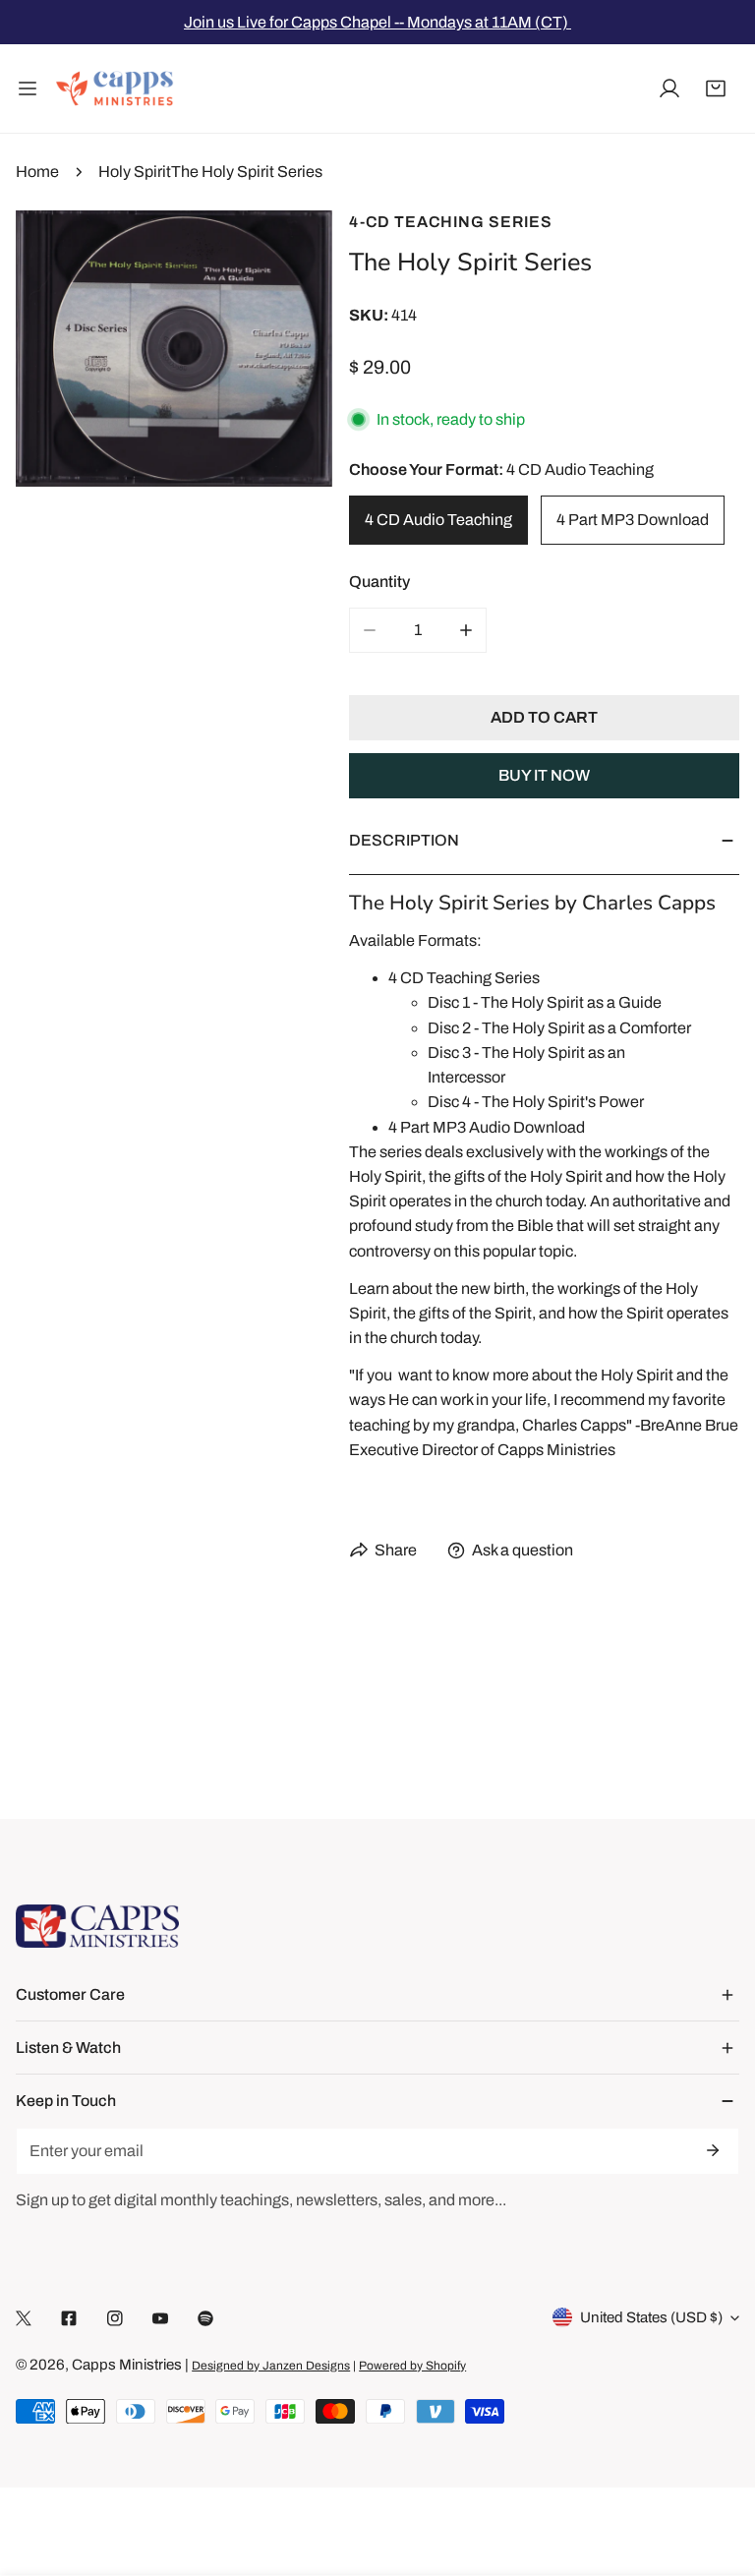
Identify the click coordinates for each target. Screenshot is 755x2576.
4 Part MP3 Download (633, 520)
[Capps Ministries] (115, 88)
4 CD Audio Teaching (438, 520)
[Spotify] (205, 2318)
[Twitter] (24, 2318)
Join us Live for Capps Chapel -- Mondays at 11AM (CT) (377, 22)
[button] (716, 88)
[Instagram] (115, 2318)
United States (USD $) (651, 2317)
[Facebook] (69, 2318)
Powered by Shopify (412, 2366)
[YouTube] (160, 2318)
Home (37, 172)
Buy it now (544, 775)
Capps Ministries (127, 2365)
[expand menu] (28, 88)
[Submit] (712, 2150)
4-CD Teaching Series (451, 222)
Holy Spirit (135, 172)
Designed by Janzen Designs (271, 2366)
